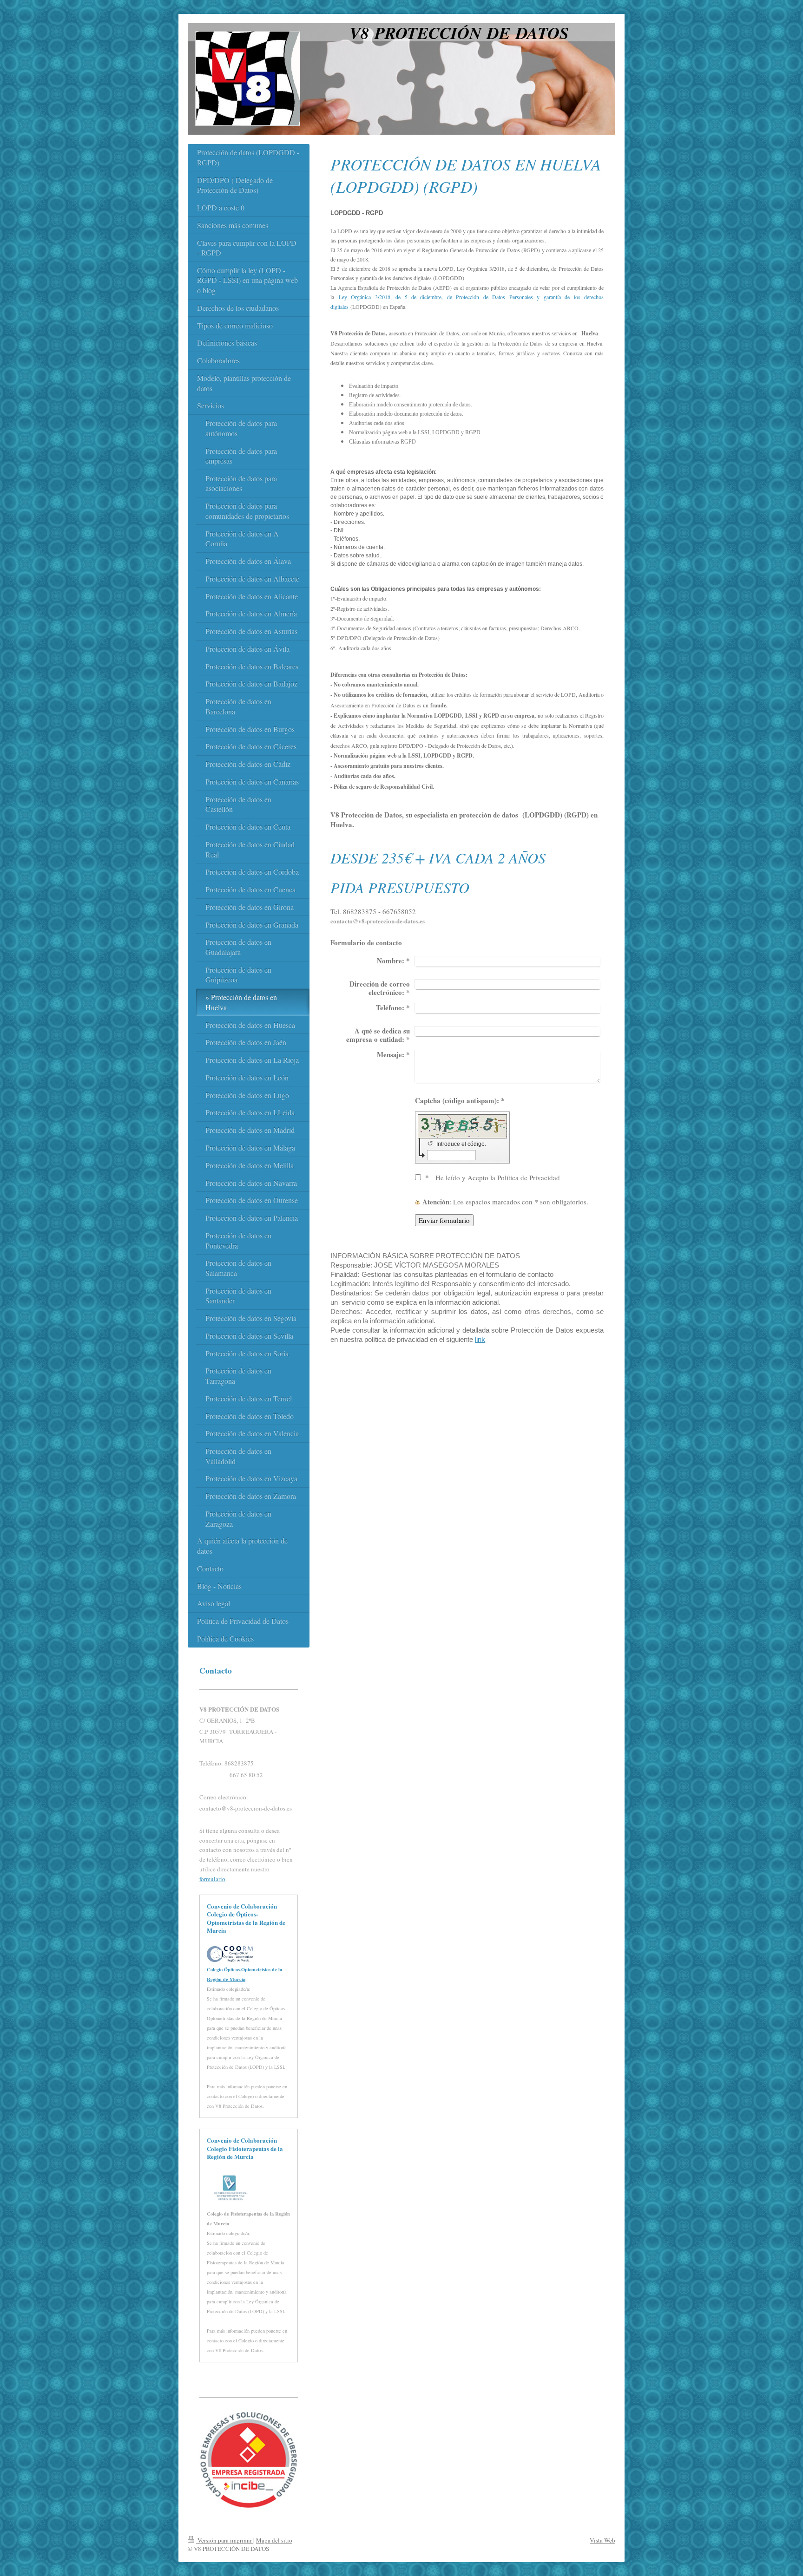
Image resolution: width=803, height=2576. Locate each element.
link (480, 1339)
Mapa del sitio (274, 2540)
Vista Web (602, 2540)
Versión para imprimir (225, 2540)
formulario (212, 1879)
